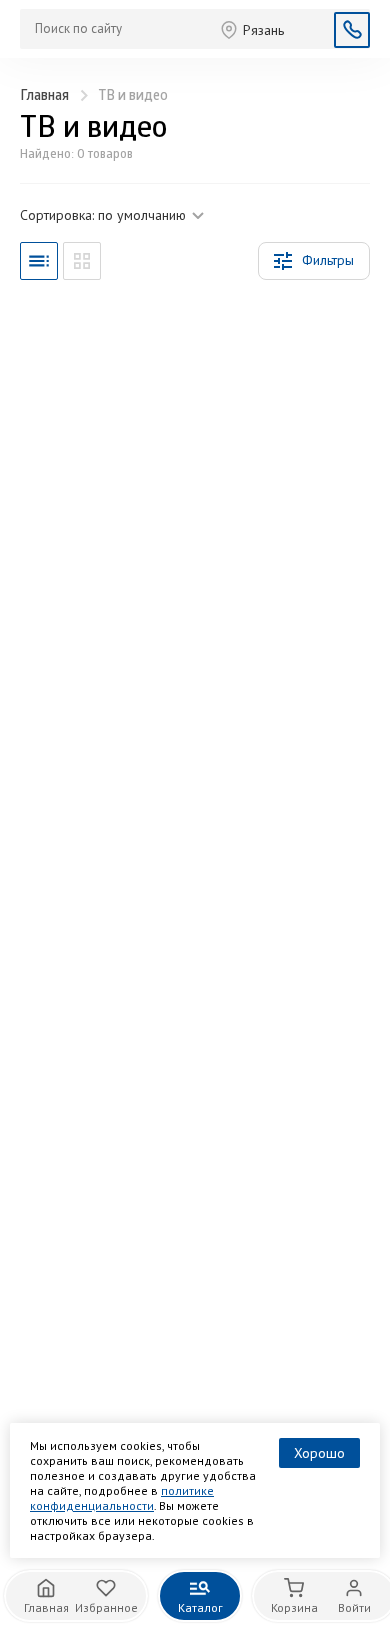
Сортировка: (103, 215)
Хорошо (319, 1453)
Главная (44, 96)
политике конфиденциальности (122, 1498)
